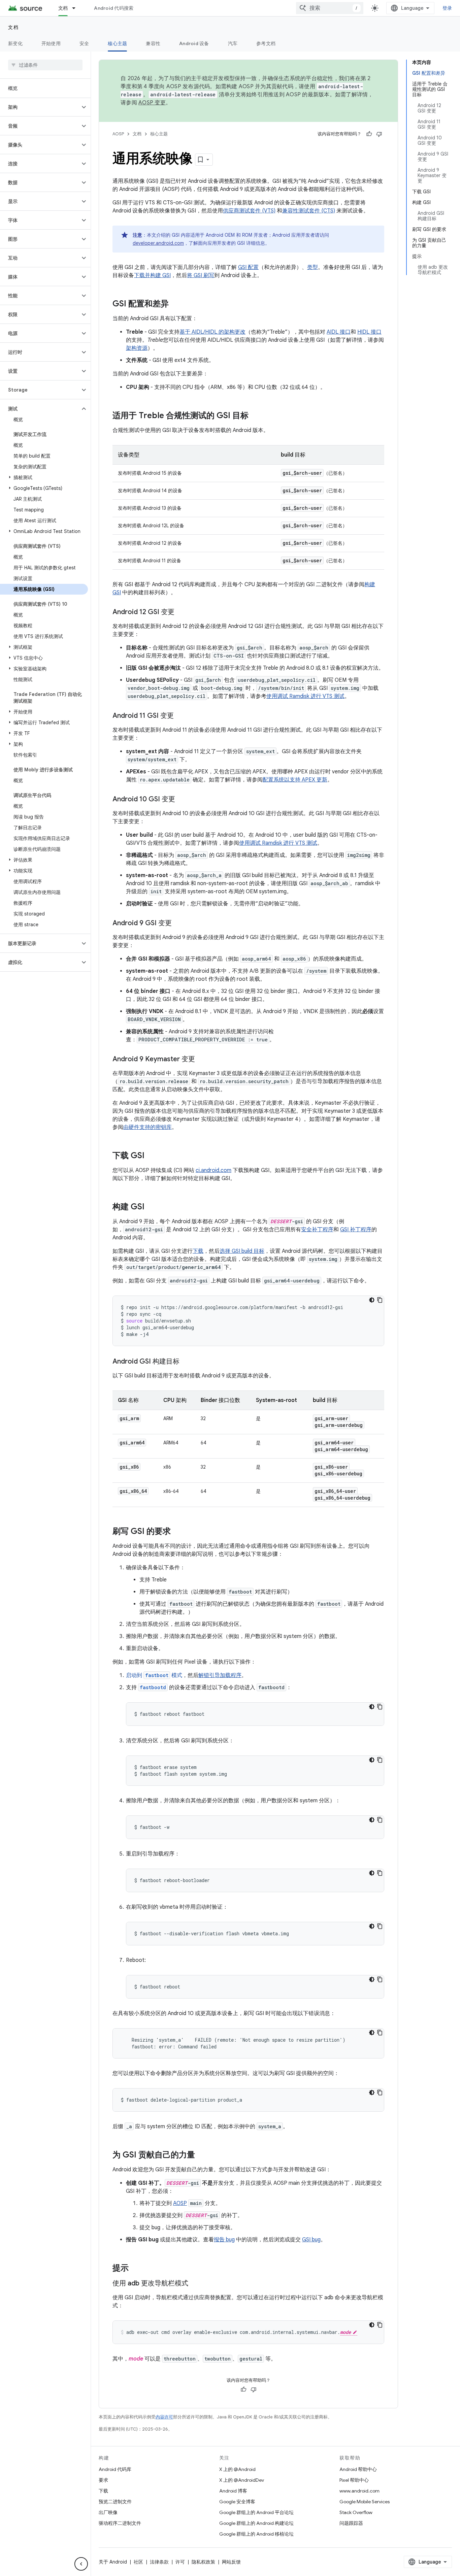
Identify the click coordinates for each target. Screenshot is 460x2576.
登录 (447, 8)
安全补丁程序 (317, 1230)
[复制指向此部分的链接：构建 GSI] (151, 1207)
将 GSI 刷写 (201, 275)
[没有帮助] (379, 134)
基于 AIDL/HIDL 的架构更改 (212, 332)
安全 (84, 43)
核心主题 (117, 43)
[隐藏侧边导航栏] (81, 2564)
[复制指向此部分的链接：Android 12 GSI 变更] (181, 612)
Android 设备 (194, 43)
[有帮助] (369, 134)
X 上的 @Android (237, 2469)
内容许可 (164, 2417)
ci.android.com (213, 1170)
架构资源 (137, 348)
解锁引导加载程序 (220, 1675)
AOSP (118, 134)
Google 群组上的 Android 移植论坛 (256, 2534)
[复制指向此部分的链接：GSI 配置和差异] (175, 304)
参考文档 (266, 43)
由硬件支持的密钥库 (147, 1127)
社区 (138, 2562)
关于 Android (113, 2562)
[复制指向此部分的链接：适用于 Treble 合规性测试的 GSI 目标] (255, 416)
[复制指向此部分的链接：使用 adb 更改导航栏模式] (195, 2284)
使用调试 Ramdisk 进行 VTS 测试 (305, 696)
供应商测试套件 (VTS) (249, 211)
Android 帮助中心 (358, 2469)
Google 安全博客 (237, 2502)
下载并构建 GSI (152, 275)
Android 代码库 (115, 2469)
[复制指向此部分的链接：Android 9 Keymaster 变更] (202, 1060)
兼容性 (153, 43)
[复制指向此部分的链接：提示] (135, 2269)
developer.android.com (158, 243)
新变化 (15, 43)
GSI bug (311, 2240)
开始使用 (51, 43)
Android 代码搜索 (114, 8)
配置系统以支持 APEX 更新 (295, 780)
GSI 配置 (248, 267)
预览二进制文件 (115, 2502)
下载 (198, 1251)
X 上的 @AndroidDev (242, 2480)
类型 (313, 267)
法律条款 (159, 2562)
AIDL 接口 (339, 332)
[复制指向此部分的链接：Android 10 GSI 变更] (182, 800)
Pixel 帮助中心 (354, 2480)
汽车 (233, 43)
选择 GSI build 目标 (242, 1251)
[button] (40, 107)
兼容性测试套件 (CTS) (309, 211)
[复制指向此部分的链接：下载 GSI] (151, 1156)
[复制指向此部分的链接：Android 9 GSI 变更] (178, 924)
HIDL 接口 (369, 332)
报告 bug (224, 2240)
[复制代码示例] (380, 1300)
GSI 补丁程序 (356, 1230)
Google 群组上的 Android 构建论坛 (256, 2523)
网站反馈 (231, 2562)
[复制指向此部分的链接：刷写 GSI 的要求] (177, 1532)
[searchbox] (45, 65)
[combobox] (330, 8)
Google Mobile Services (365, 2502)
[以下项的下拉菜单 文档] (77, 8)
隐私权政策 (203, 2562)
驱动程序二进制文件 (120, 2523)
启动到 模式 (154, 1675)
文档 (63, 8)
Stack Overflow (356, 2512)
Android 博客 (233, 2491)
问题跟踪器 (351, 2523)
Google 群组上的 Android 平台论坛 (256, 2512)
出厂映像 (108, 2512)
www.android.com (359, 2491)
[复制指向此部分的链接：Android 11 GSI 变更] (180, 716)
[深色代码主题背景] (372, 1300)
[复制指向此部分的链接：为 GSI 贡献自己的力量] (202, 2155)
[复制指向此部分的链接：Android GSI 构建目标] (186, 1362)
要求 (103, 2480)
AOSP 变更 (152, 103)
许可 (180, 2562)
